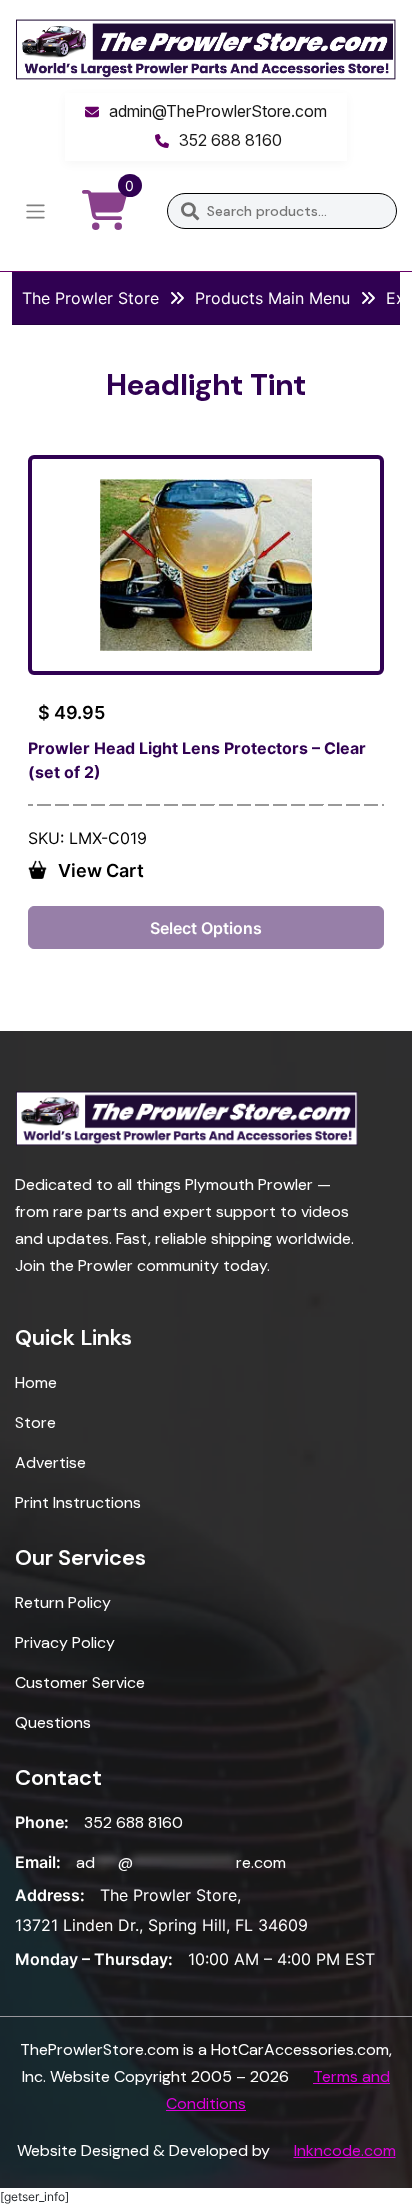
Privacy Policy (65, 1642)
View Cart (101, 870)
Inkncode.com (345, 2150)
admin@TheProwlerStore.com (218, 111)
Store (35, 1422)
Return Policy (63, 1602)
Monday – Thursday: (94, 1959)
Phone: (42, 1822)
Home (36, 1382)
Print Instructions (78, 1502)
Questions (53, 1722)
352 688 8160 (230, 140)
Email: (38, 1862)
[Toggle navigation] (35, 211)
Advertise (50, 1462)
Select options (206, 928)
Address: (50, 1895)
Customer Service (80, 1682)
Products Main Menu (272, 298)
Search (189, 211)
